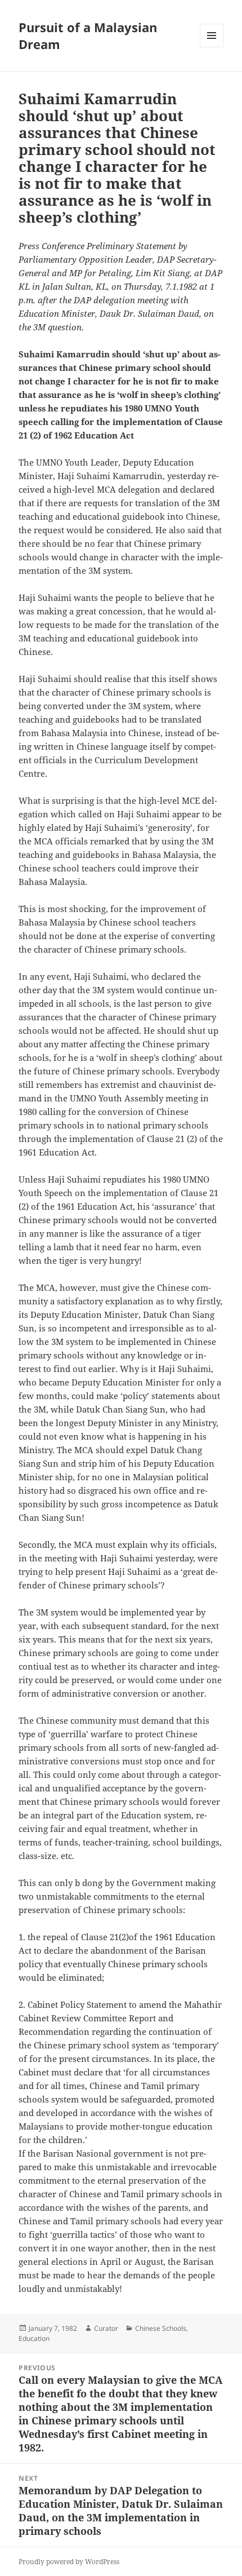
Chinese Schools (161, 2328)
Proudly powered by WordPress (69, 2562)
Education (34, 2338)
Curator (106, 2328)
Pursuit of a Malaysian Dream (88, 36)
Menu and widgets (212, 47)
